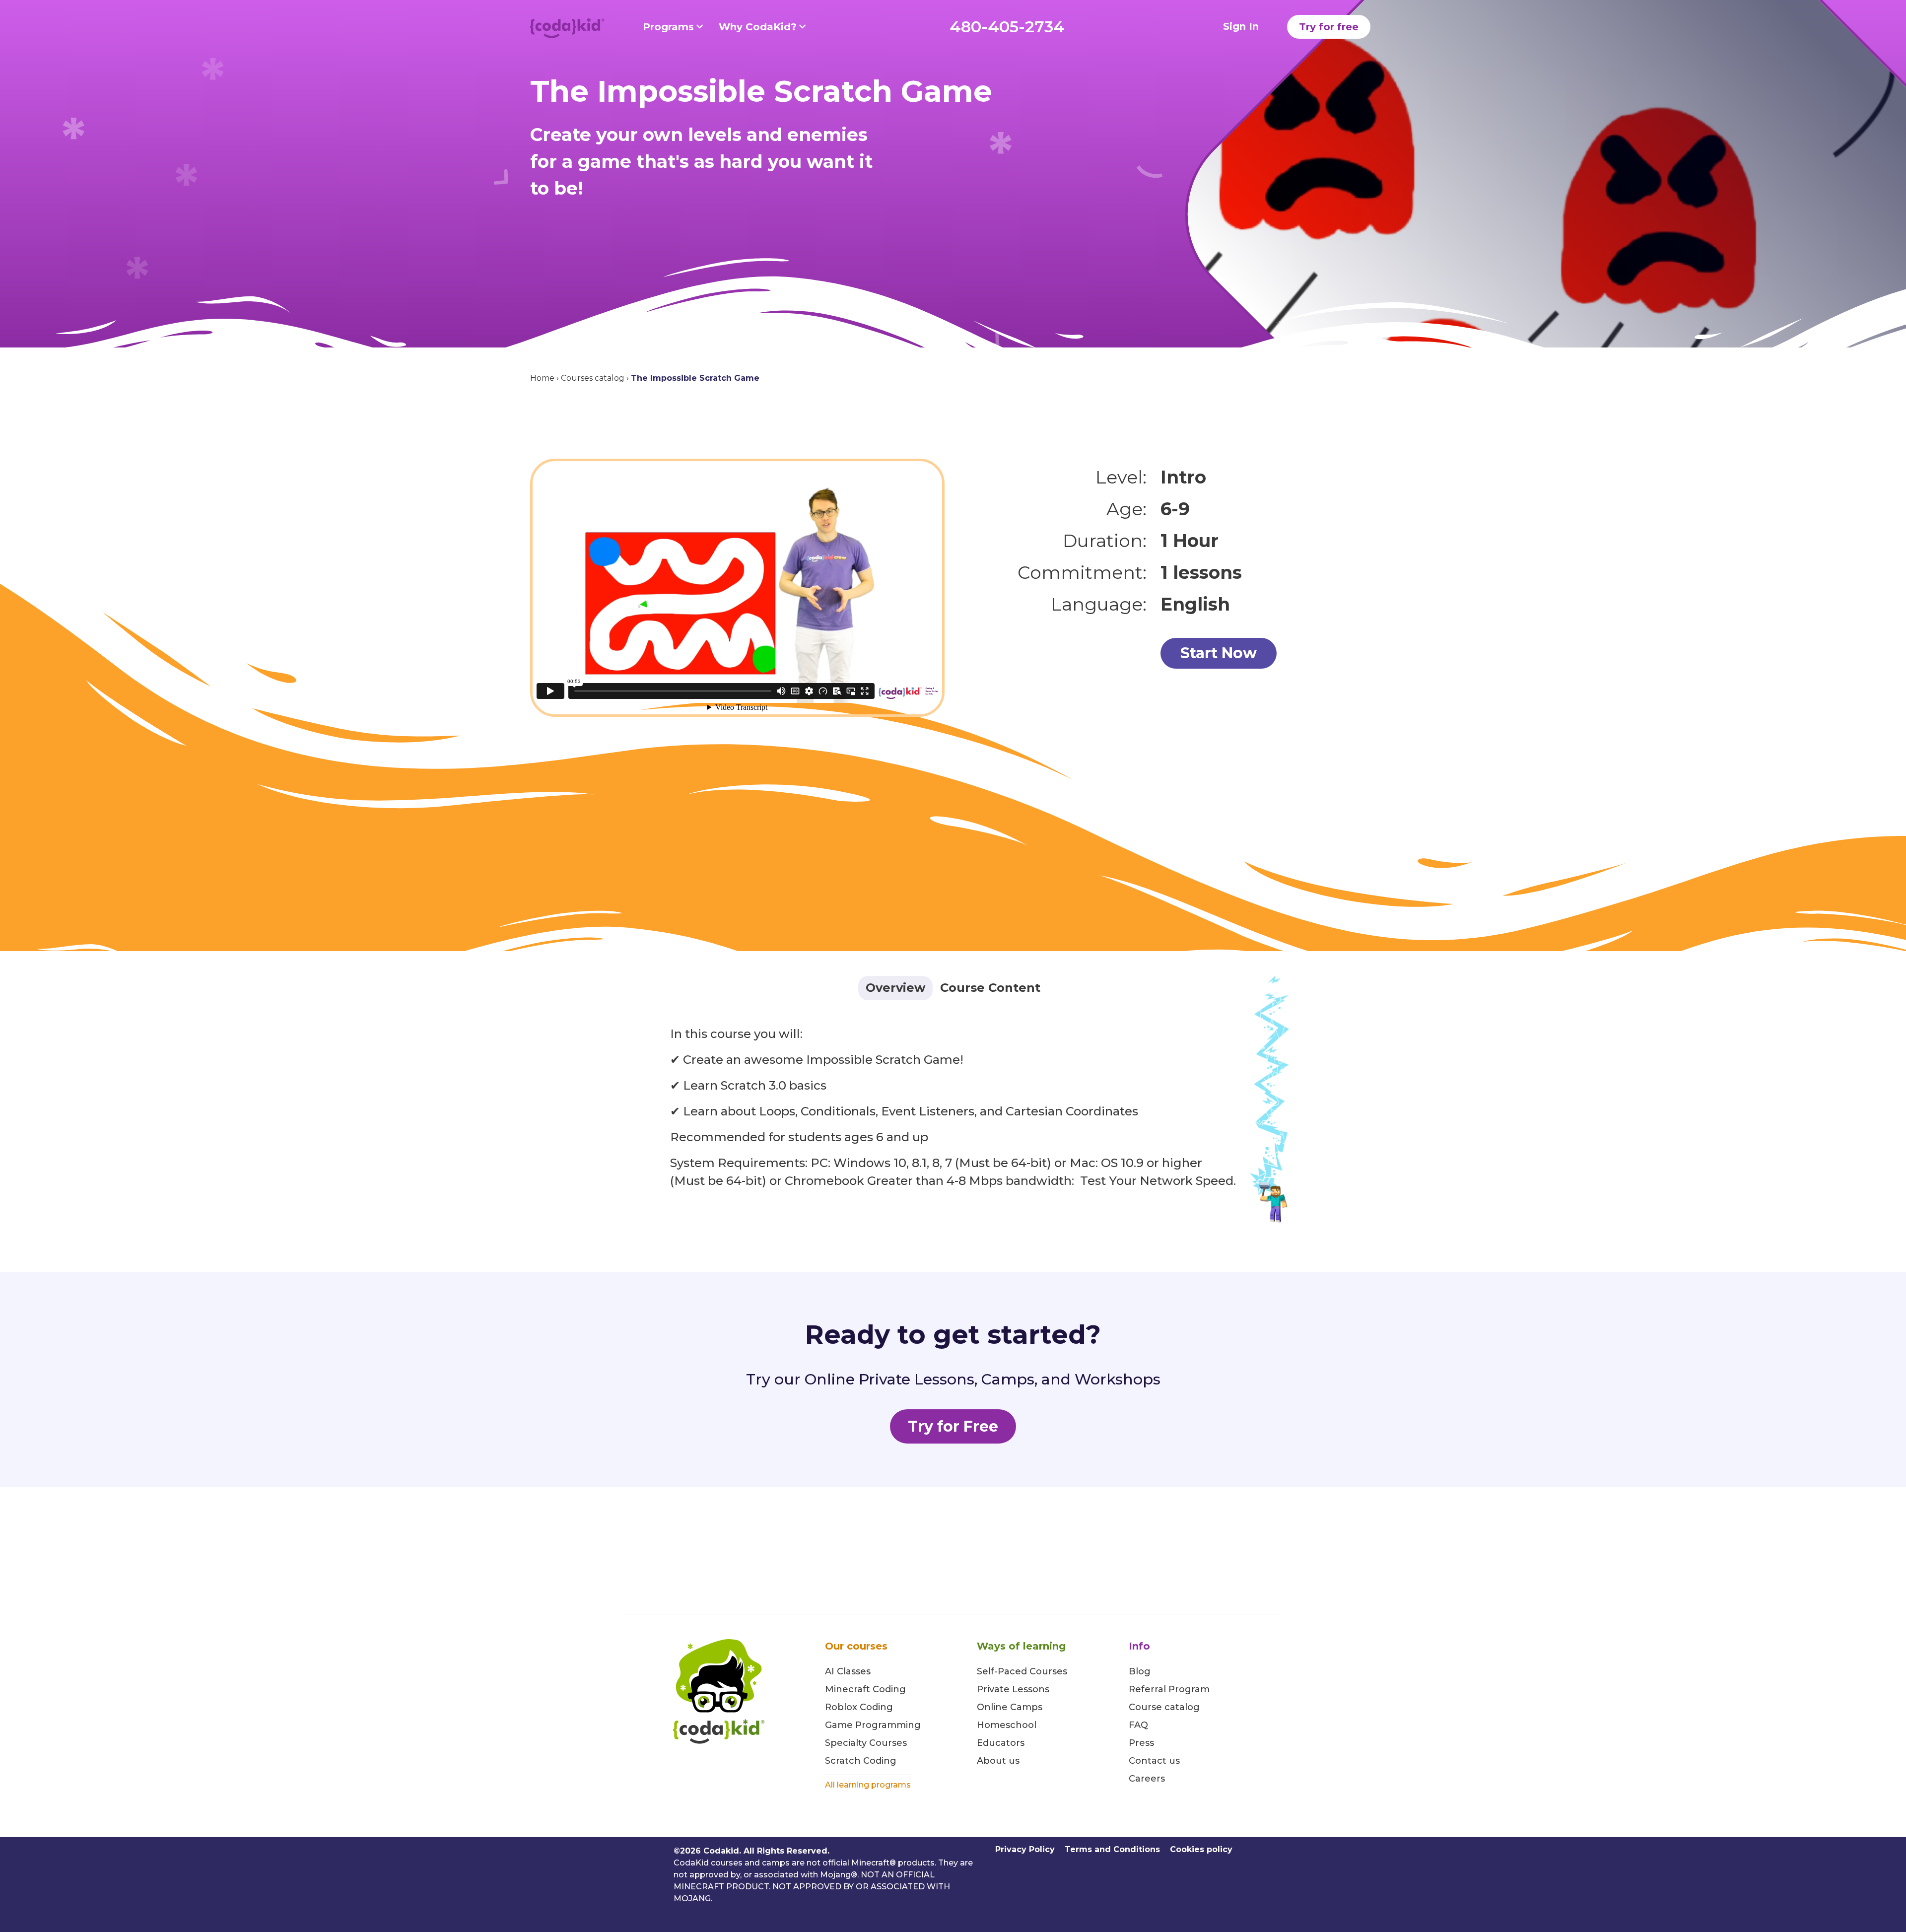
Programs (668, 27)
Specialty (846, 1743)
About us (998, 1761)
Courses (887, 1743)
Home (542, 378)
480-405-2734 (1007, 27)
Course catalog (1164, 1707)
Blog (1140, 1671)
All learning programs (868, 1785)
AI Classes (848, 1671)
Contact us (1154, 1761)
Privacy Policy (1025, 1849)
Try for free (1329, 27)
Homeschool (1007, 1725)
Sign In (1241, 26)
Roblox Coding (859, 1707)
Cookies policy (1201, 1849)
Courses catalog (593, 378)
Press (1141, 1743)
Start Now (1219, 653)
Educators (1001, 1743)
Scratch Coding (861, 1761)
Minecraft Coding (865, 1689)
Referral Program (1169, 1689)
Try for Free (953, 1426)
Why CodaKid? (758, 27)
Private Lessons (1013, 1689)
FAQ (1138, 1725)
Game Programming (873, 1725)
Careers (1147, 1779)
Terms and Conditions (1112, 1849)
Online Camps (1010, 1707)
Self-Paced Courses (1022, 1671)
